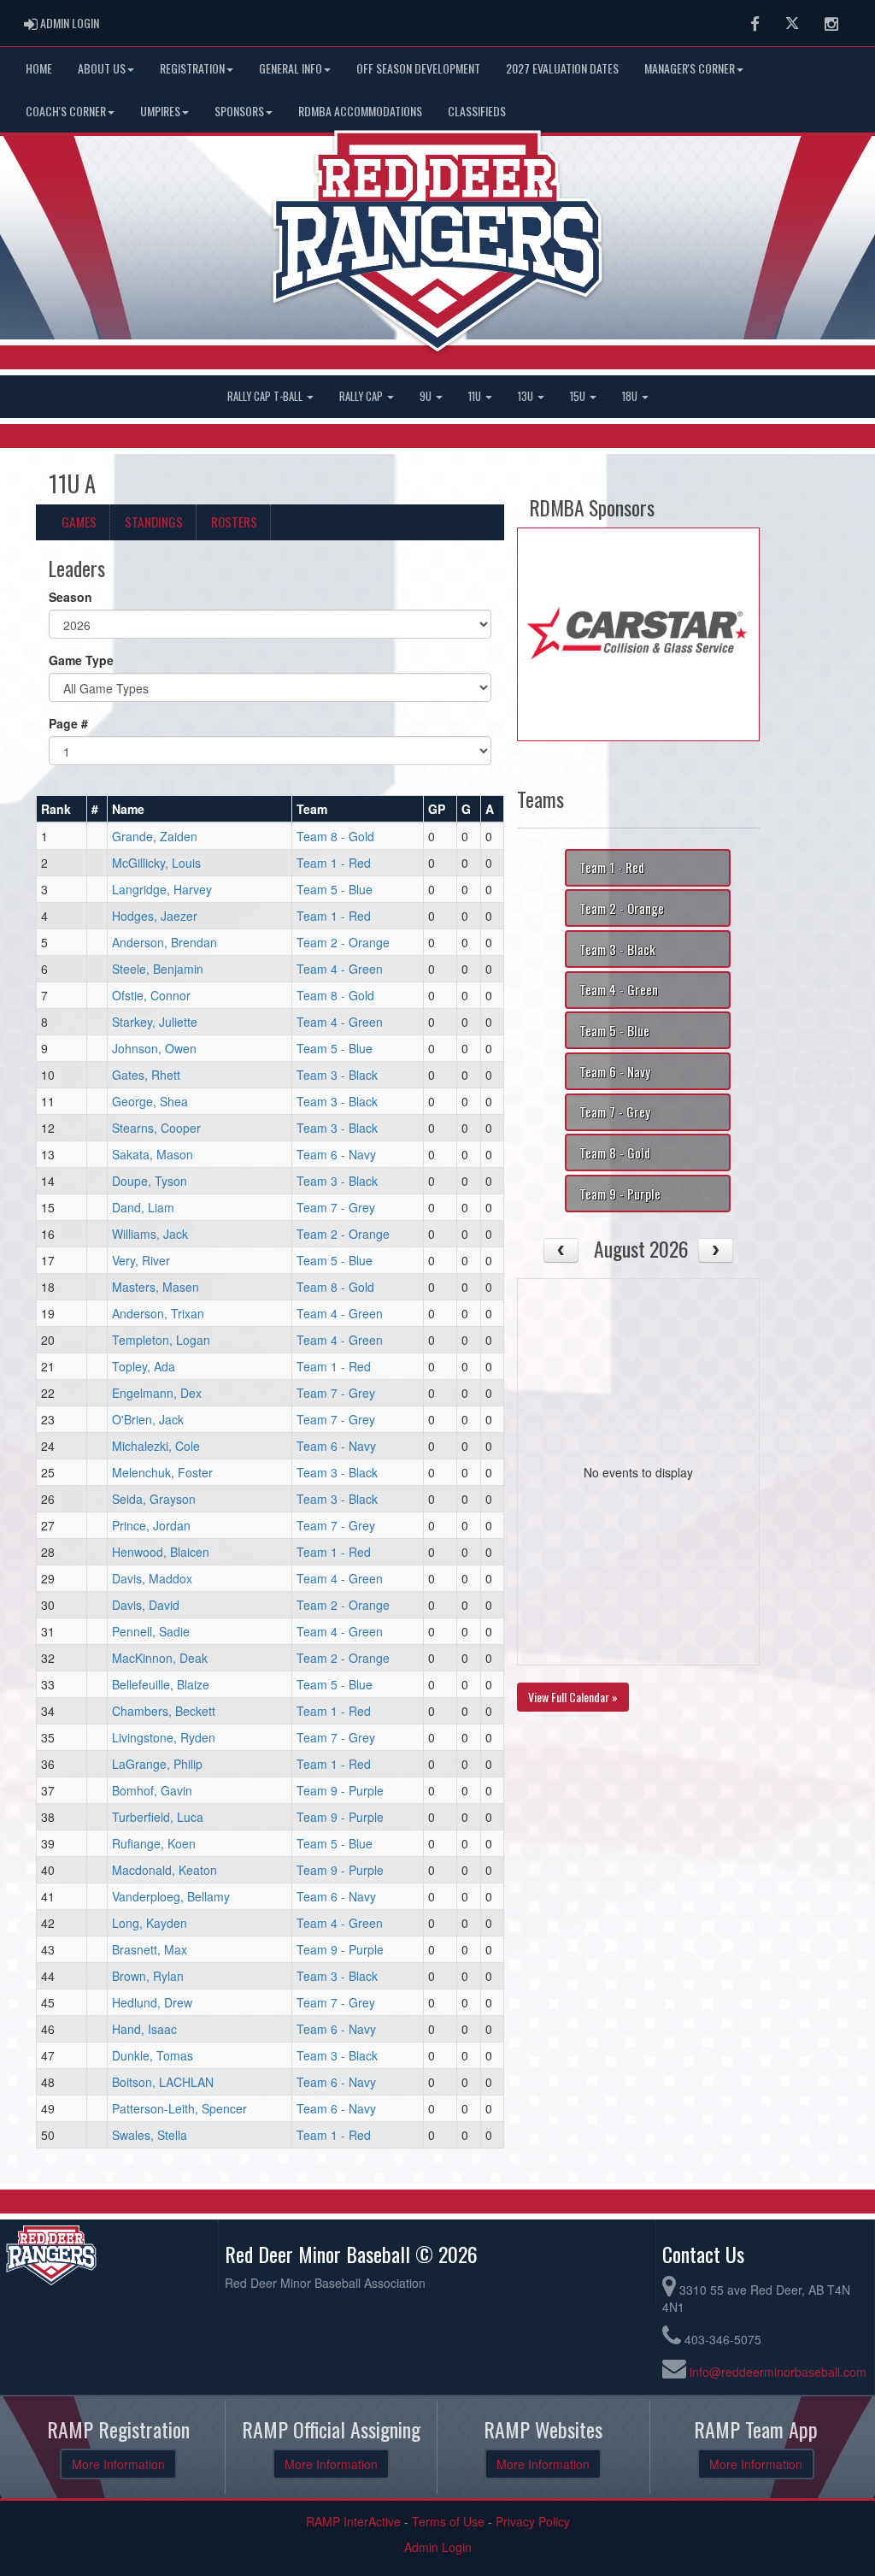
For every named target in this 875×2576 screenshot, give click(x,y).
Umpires (160, 111)
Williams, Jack (150, 1234)
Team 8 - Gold (335, 836)
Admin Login (438, 2547)
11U (476, 396)
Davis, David (146, 1605)
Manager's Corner (690, 68)
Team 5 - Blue (335, 889)
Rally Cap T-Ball (266, 396)
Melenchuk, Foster (162, 1472)
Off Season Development (418, 68)
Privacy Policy (533, 2521)
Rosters (234, 522)
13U (527, 396)
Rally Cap (362, 396)
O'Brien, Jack (148, 1419)
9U (427, 396)
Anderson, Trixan (158, 1313)
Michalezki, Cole (156, 1446)
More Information (118, 2464)
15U (579, 396)
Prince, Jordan (151, 1525)
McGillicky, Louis (156, 863)
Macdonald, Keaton (164, 1870)
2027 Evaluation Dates (562, 68)
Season (70, 597)
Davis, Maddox (152, 1578)
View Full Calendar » (573, 1697)
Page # (68, 723)
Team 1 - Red (334, 863)
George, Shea (150, 1101)
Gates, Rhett (146, 1075)
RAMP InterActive (353, 2521)
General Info (291, 68)
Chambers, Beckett (164, 1711)
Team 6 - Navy (336, 1154)
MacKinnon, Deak (160, 1658)
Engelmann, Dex (157, 1393)
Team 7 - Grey (336, 1207)
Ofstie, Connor (151, 995)
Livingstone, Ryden (164, 1737)
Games (79, 522)
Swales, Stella (150, 2135)
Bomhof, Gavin (152, 1790)
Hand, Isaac (144, 2029)
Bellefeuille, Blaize (161, 1684)
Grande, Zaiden (155, 836)
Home (39, 68)
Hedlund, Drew (152, 2002)
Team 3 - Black (337, 1075)
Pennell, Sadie (151, 1631)
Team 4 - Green (340, 969)
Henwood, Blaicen (161, 1552)
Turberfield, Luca (158, 1817)
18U (631, 396)
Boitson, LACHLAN (163, 2082)
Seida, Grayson (154, 1499)
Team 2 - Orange (343, 942)
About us (102, 68)
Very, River (141, 1260)
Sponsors (239, 111)
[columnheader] (62, 810)
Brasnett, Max (150, 1949)
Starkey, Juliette (155, 1022)
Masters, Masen (156, 1287)
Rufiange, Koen (154, 1843)
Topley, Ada (144, 1366)
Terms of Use (448, 2521)
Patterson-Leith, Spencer (179, 2108)
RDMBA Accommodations (360, 111)
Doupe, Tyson (150, 1181)
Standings (154, 522)
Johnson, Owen (154, 1048)
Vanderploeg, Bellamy (171, 1896)
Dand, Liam (143, 1207)
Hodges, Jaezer (155, 916)
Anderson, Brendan (164, 942)
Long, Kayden (150, 1923)
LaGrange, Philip (157, 1764)
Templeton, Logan (161, 1340)
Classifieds (477, 111)
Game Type (81, 660)
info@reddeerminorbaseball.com (778, 2372)
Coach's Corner (66, 111)
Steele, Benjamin (158, 969)
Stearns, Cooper (156, 1128)
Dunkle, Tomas (153, 2055)
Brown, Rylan (148, 1976)
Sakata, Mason (153, 1154)
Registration (192, 68)
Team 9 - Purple (340, 1790)
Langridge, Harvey (162, 889)
